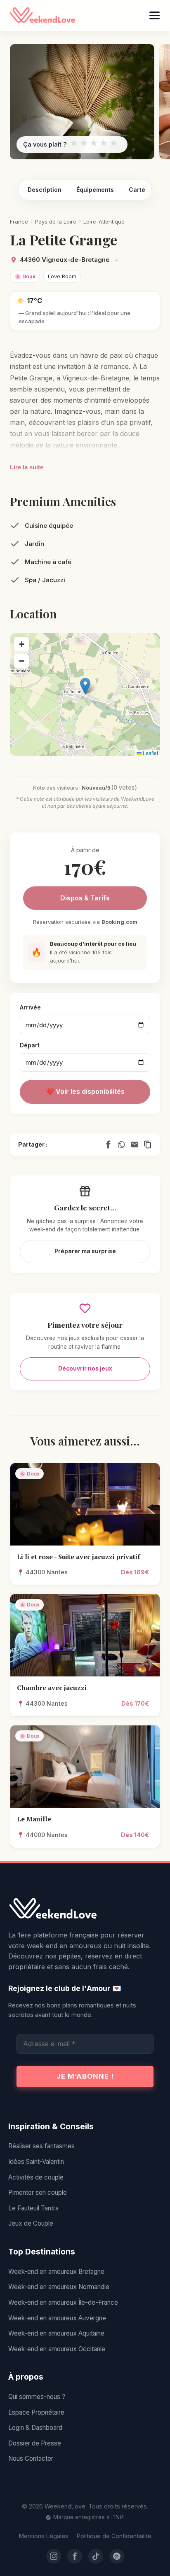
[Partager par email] (135, 1145)
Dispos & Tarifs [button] (85, 898)
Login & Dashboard (35, 2428)
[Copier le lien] (148, 1145)
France (19, 221)
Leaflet (150, 753)
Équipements (95, 190)
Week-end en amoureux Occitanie (57, 2349)
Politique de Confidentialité (114, 2536)
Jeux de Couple (31, 2223)
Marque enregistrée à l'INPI (89, 2517)
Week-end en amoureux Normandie (59, 2287)
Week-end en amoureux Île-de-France (63, 2302)
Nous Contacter (31, 2458)
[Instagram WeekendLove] (54, 2556)
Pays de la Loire (56, 221)
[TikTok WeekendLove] (96, 2556)
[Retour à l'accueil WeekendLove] (85, 1909)
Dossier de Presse (35, 2443)
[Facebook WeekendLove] (75, 2556)
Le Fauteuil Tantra (33, 2208)
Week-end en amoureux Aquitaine (56, 2333)
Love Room (62, 276)
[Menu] (155, 15)
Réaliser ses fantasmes (41, 2146)
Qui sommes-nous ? (37, 2397)
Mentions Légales (44, 2536)
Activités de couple (36, 2177)
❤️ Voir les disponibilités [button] (85, 1091)
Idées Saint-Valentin (36, 2162)
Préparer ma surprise (85, 1251)
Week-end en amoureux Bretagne (56, 2272)
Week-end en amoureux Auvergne (57, 2318)
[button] (85, 686)
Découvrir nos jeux (85, 1368)
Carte (137, 190)
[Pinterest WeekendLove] (117, 2556)
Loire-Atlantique (104, 221)
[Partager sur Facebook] (108, 1145)
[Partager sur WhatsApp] (121, 1145)
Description (45, 190)
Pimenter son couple (38, 2193)
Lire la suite (27, 467)
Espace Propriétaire (36, 2412)
